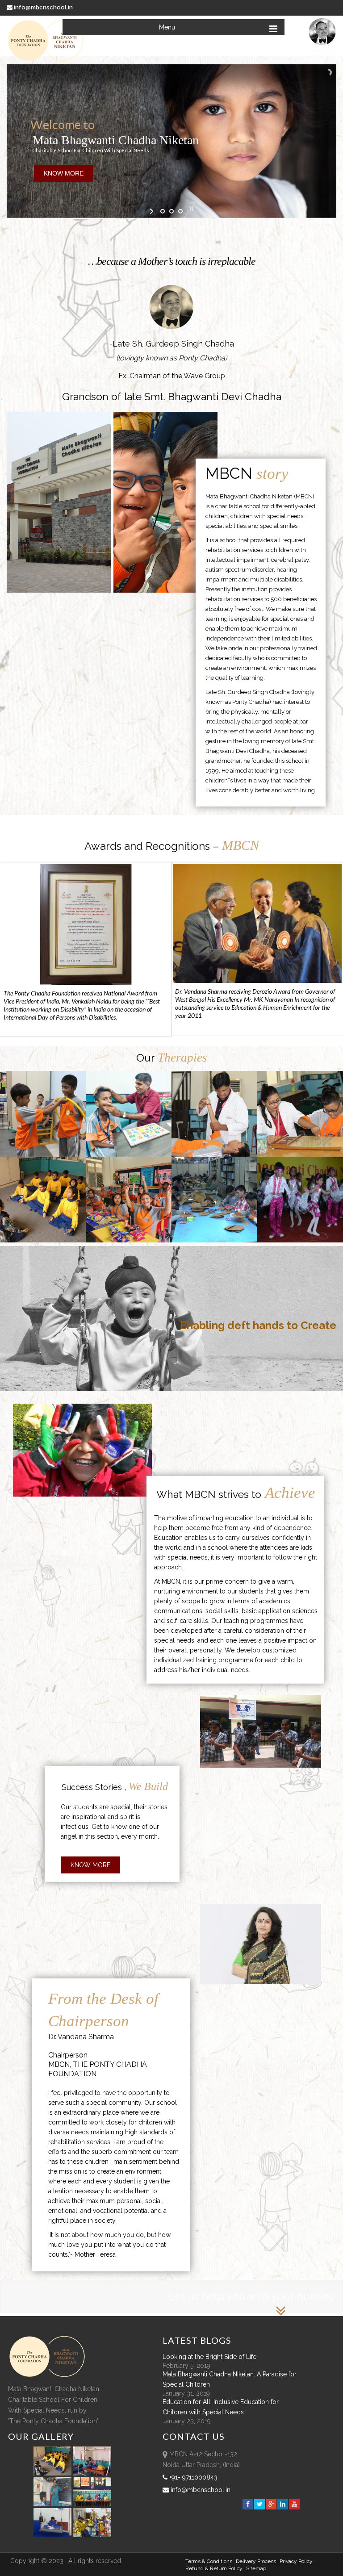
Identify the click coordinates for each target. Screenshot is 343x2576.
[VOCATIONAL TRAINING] (214, 1200)
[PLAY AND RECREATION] (129, 1200)
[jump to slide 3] (180, 211)
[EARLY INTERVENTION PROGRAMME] (43, 1114)
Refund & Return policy (214, 2568)
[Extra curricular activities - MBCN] (54, 2473)
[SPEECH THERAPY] (129, 1114)
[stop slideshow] (190, 209)
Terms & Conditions (209, 2561)
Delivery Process (256, 2561)
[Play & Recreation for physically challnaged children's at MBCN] (92, 2535)
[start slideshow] (153, 211)
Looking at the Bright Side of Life (209, 2357)
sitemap (256, 2568)
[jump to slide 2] (171, 211)
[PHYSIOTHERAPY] (214, 1114)
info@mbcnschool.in (43, 7)
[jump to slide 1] (163, 211)
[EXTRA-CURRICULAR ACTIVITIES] (43, 1200)
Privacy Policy (296, 2561)
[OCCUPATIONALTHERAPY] (300, 1114)
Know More (90, 1865)
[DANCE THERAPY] (300, 1200)
